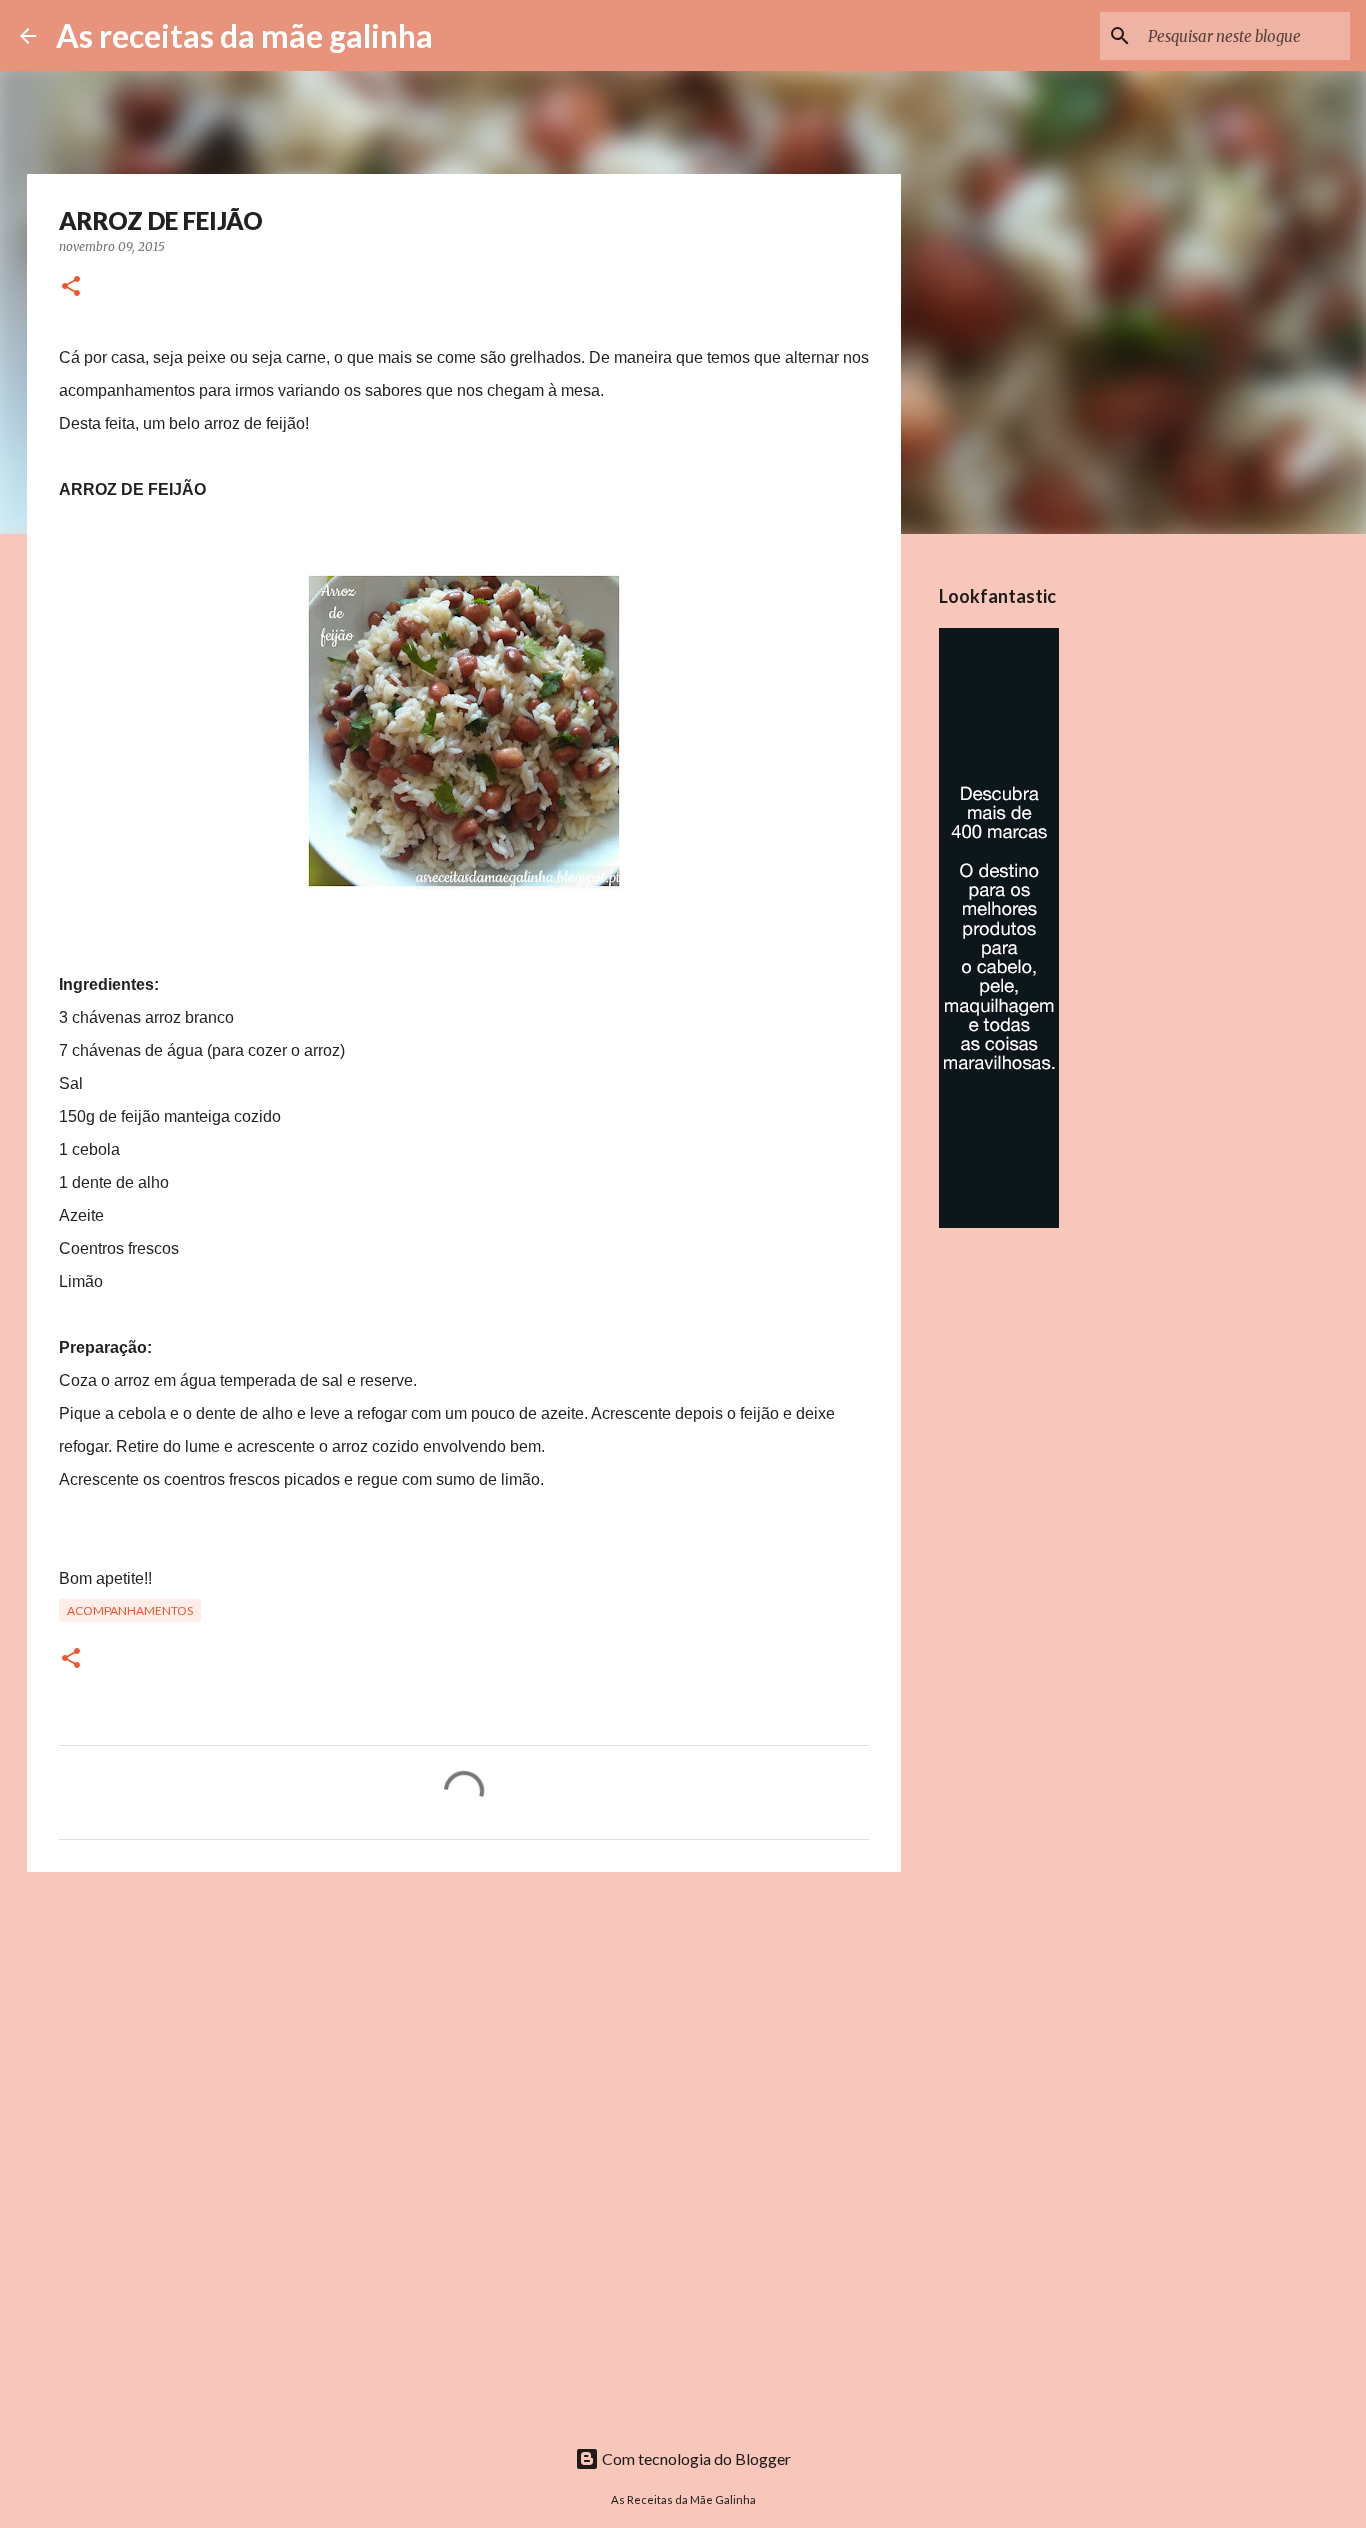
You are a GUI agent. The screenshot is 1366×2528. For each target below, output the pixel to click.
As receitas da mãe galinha (244, 35)
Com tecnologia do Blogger (695, 2458)
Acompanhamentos (130, 1610)
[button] (71, 287)
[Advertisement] (464, 2042)
